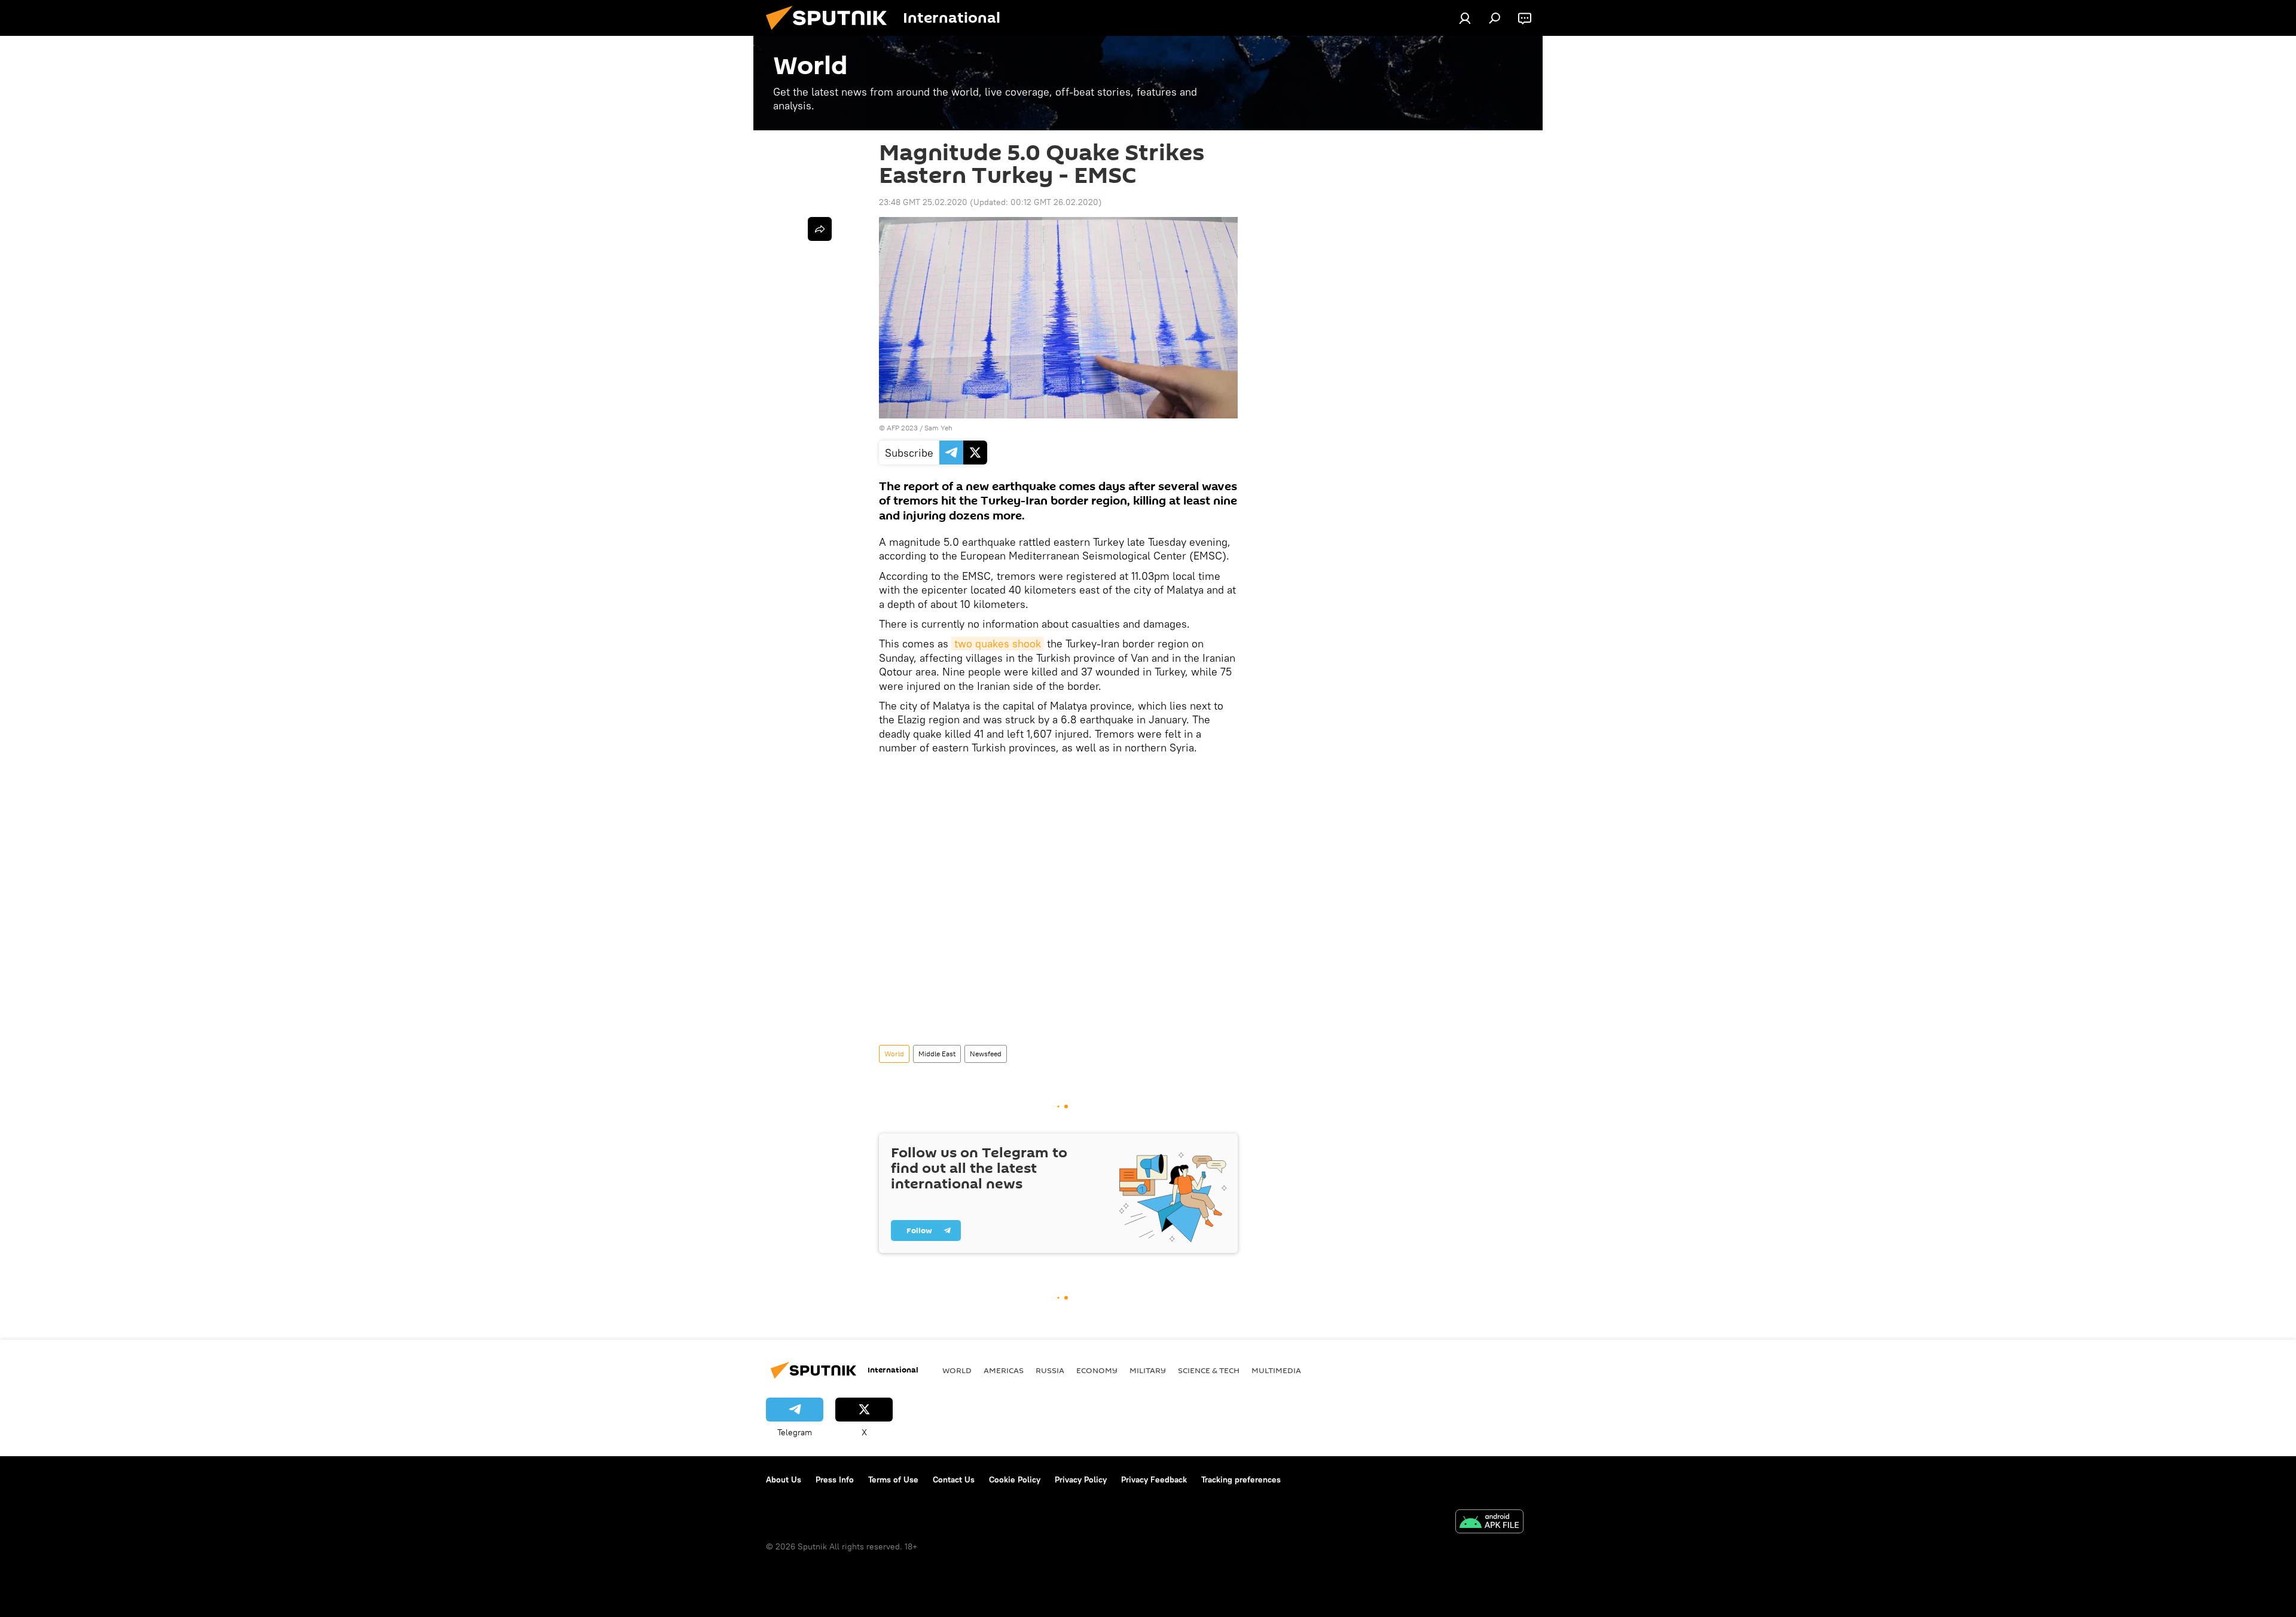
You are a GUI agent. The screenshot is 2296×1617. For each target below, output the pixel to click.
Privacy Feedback (1154, 1480)
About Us (784, 1480)
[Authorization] (1465, 18)
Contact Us (954, 1480)
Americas (1004, 1370)
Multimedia (1276, 1370)
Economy (1097, 1370)
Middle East (937, 1054)
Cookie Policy (1015, 1480)
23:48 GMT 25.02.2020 (923, 202)
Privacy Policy (1081, 1480)
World (894, 1054)
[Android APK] (1489, 1523)
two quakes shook (998, 644)
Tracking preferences (1241, 1480)
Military (1148, 1370)
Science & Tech (1209, 1370)
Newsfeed (986, 1054)
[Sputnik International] (831, 33)
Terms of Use (893, 1480)
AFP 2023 (902, 428)
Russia (1050, 1370)
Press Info (835, 1480)
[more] (820, 229)
